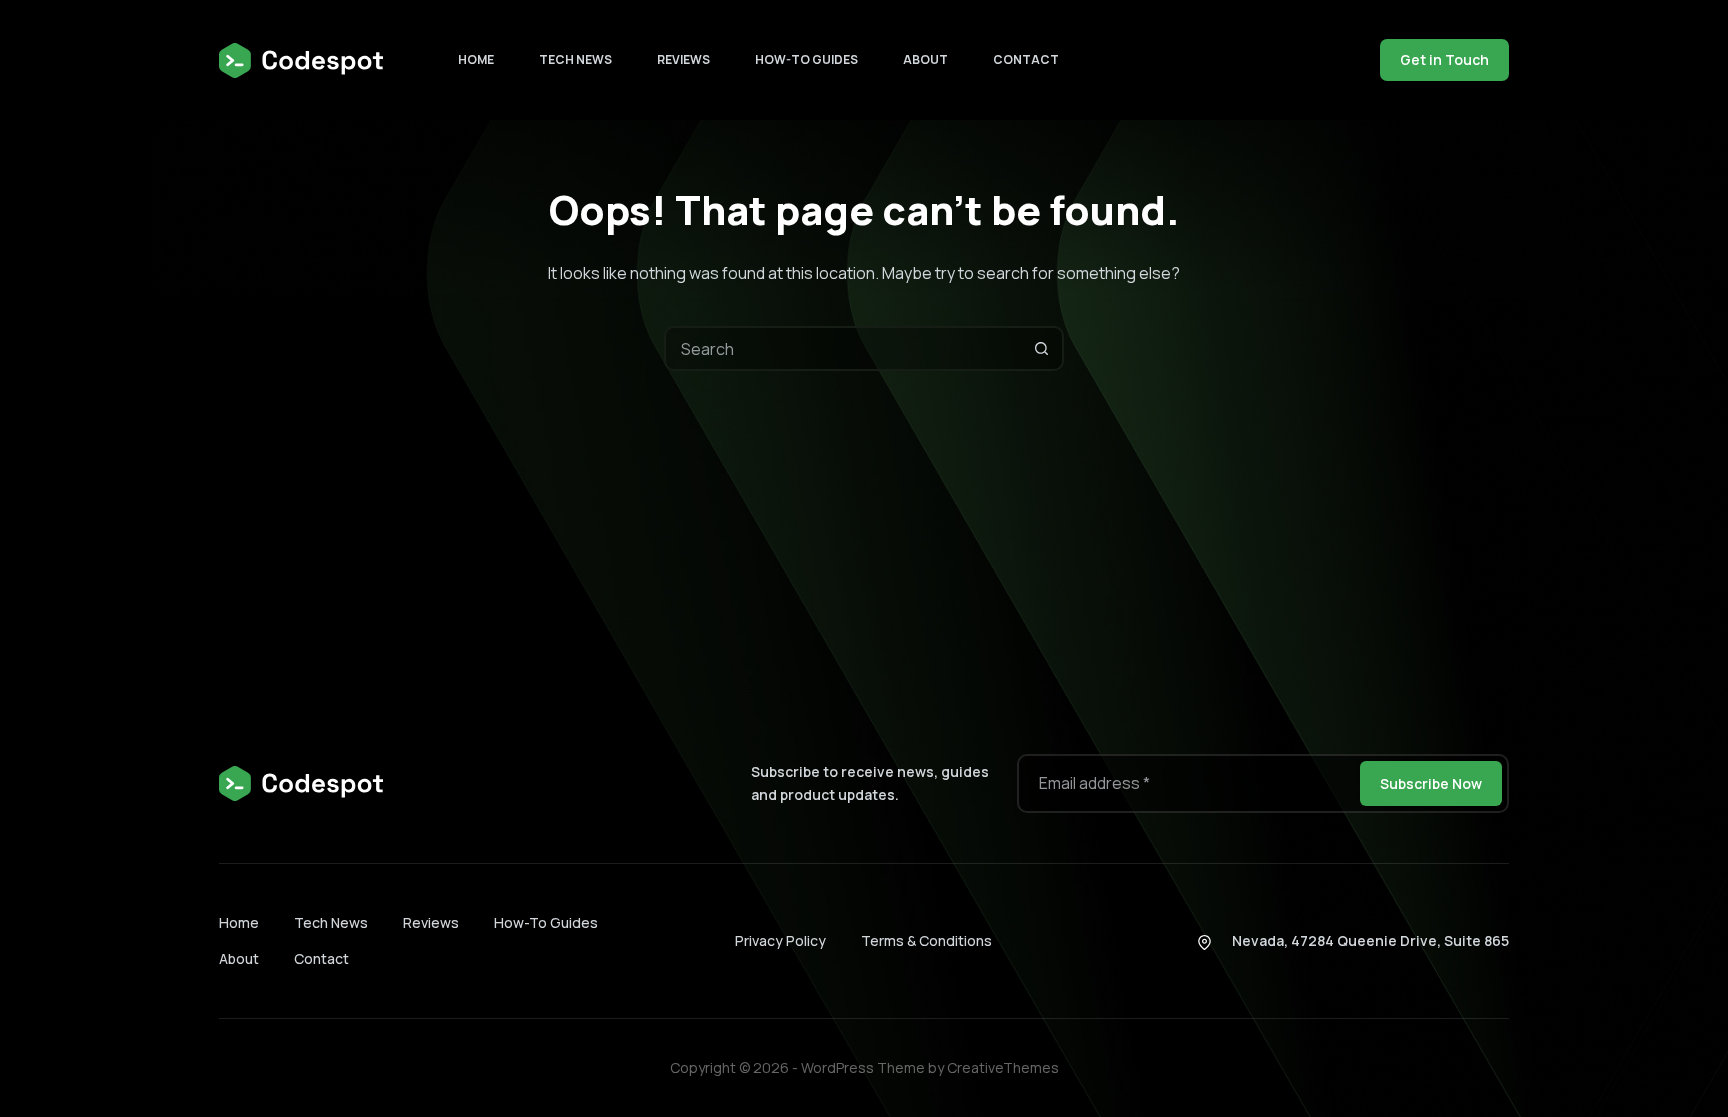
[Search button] (1041, 348)
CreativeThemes (1003, 1067)
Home (476, 59)
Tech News (575, 59)
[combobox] (843, 348)
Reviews (683, 59)
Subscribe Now (1431, 783)
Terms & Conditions (926, 940)
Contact (1026, 59)
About (925, 59)
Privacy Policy (780, 940)
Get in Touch (1444, 59)
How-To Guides (806, 59)
